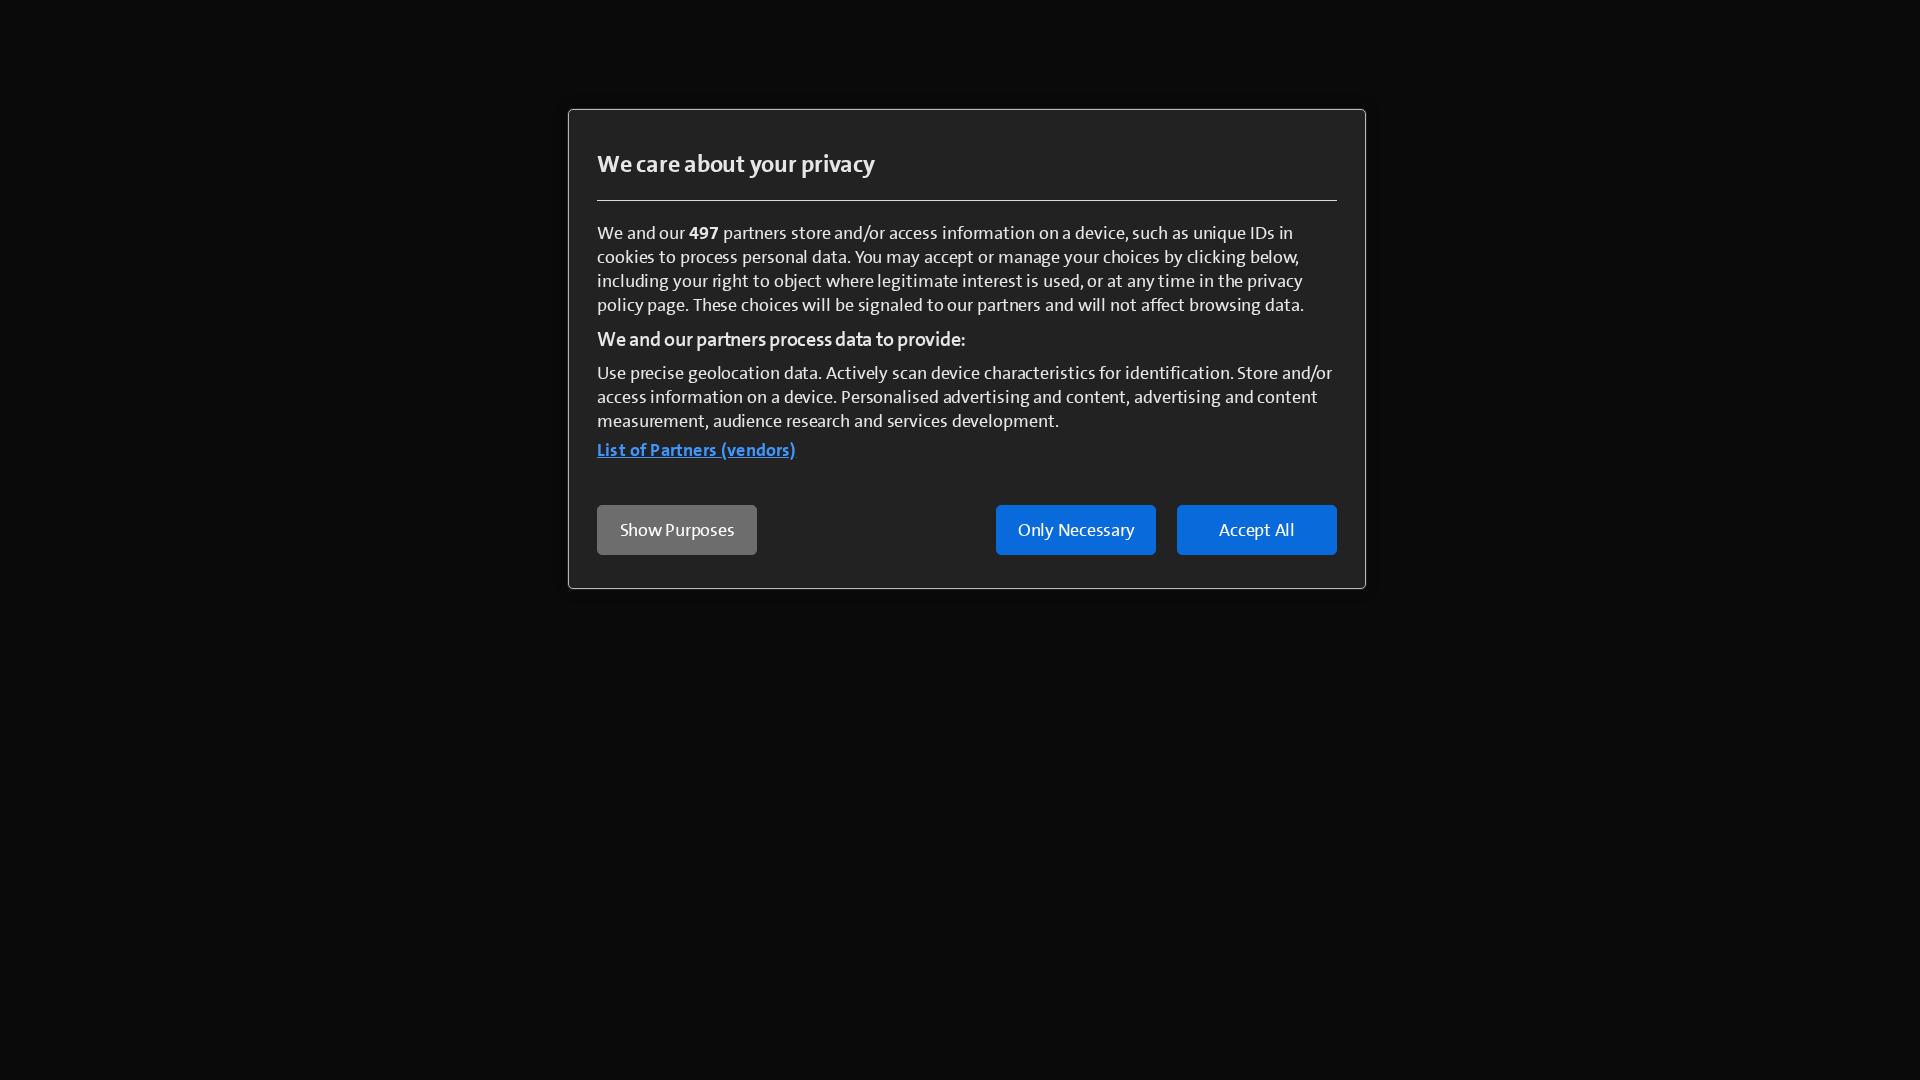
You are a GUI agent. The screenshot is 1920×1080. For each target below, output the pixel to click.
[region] (967, 349)
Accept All (1257, 530)
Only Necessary (1076, 530)
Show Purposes (677, 530)
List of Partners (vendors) (697, 450)
